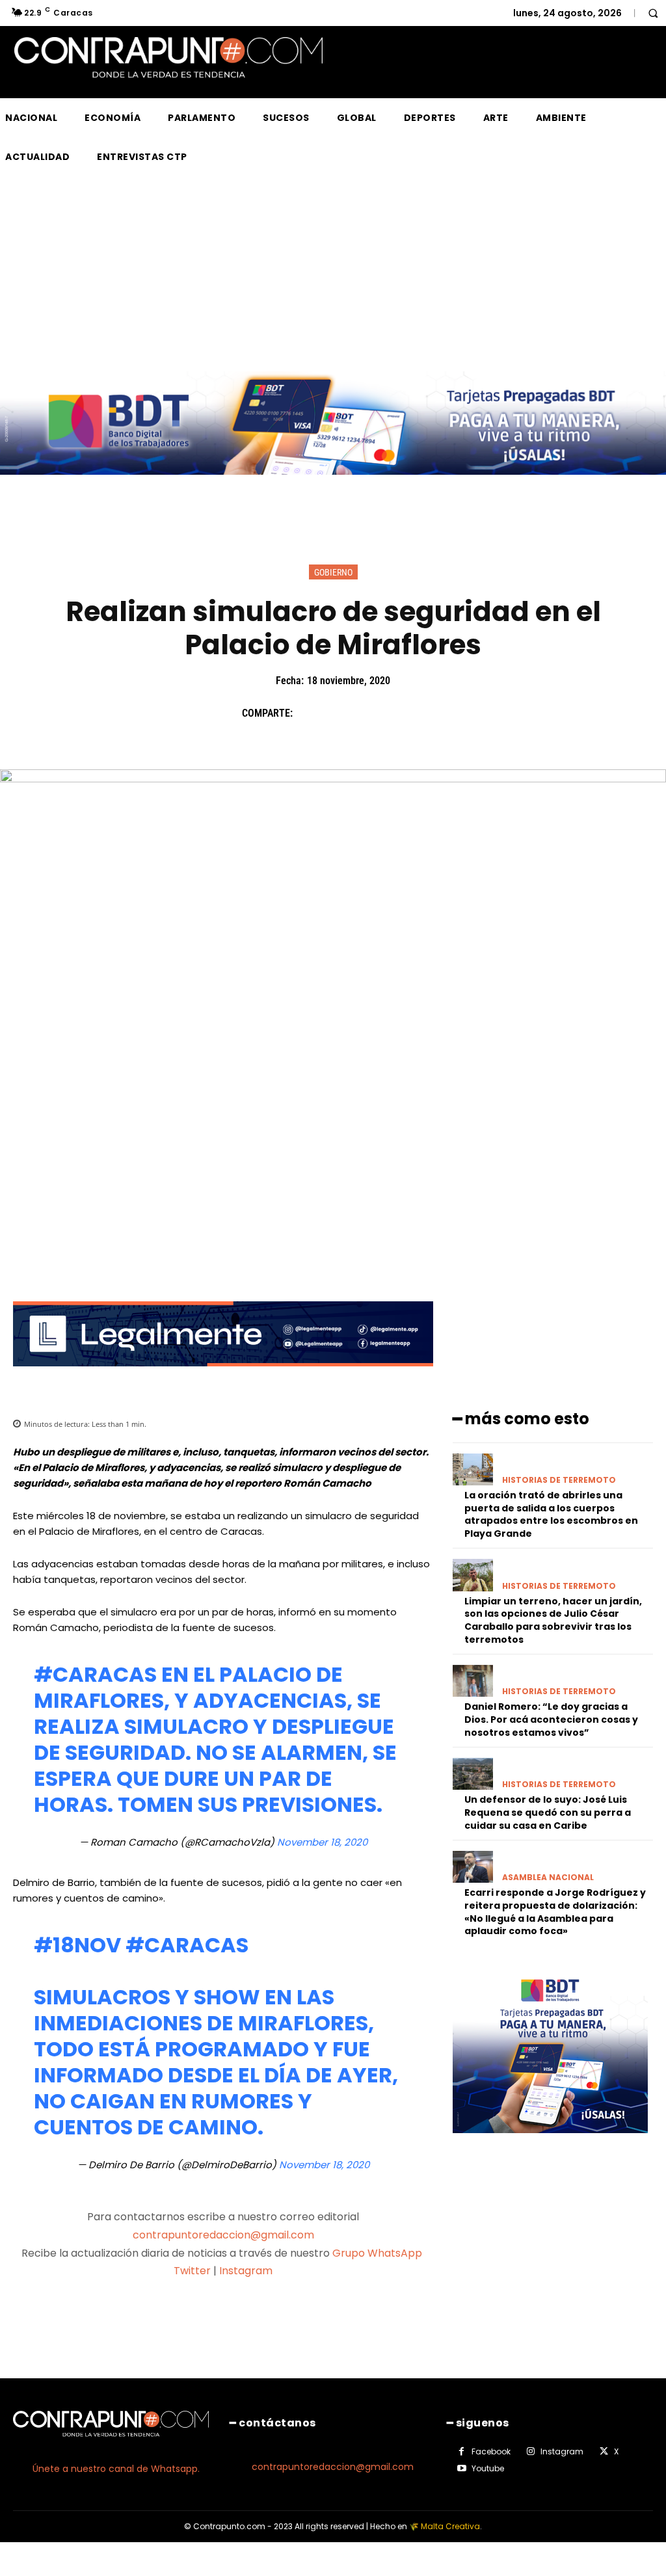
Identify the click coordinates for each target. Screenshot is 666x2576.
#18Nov (77, 1945)
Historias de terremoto (559, 1480)
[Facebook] (309, 713)
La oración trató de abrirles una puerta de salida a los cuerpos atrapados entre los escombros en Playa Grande (551, 1514)
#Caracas (95, 1674)
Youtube (488, 2468)
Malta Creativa (450, 2526)
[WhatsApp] (399, 713)
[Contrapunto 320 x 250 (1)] (550, 2143)
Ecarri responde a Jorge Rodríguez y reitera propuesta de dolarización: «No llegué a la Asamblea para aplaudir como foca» (555, 1912)
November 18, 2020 (322, 1842)
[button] (653, 13)
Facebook (491, 2451)
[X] (339, 713)
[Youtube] (462, 2469)
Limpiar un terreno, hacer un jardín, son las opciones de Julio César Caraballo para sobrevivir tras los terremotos (553, 1620)
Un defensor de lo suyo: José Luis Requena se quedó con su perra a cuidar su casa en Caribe (548, 1812)
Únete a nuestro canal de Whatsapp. (116, 2469)
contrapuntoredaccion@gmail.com (223, 2235)
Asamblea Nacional (548, 1878)
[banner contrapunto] (223, 1376)
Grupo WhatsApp (379, 2253)
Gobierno (333, 572)
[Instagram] (531, 2452)
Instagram (246, 2271)
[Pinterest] (369, 713)
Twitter (192, 2271)
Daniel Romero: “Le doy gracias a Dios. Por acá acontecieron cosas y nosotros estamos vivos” (551, 1719)
